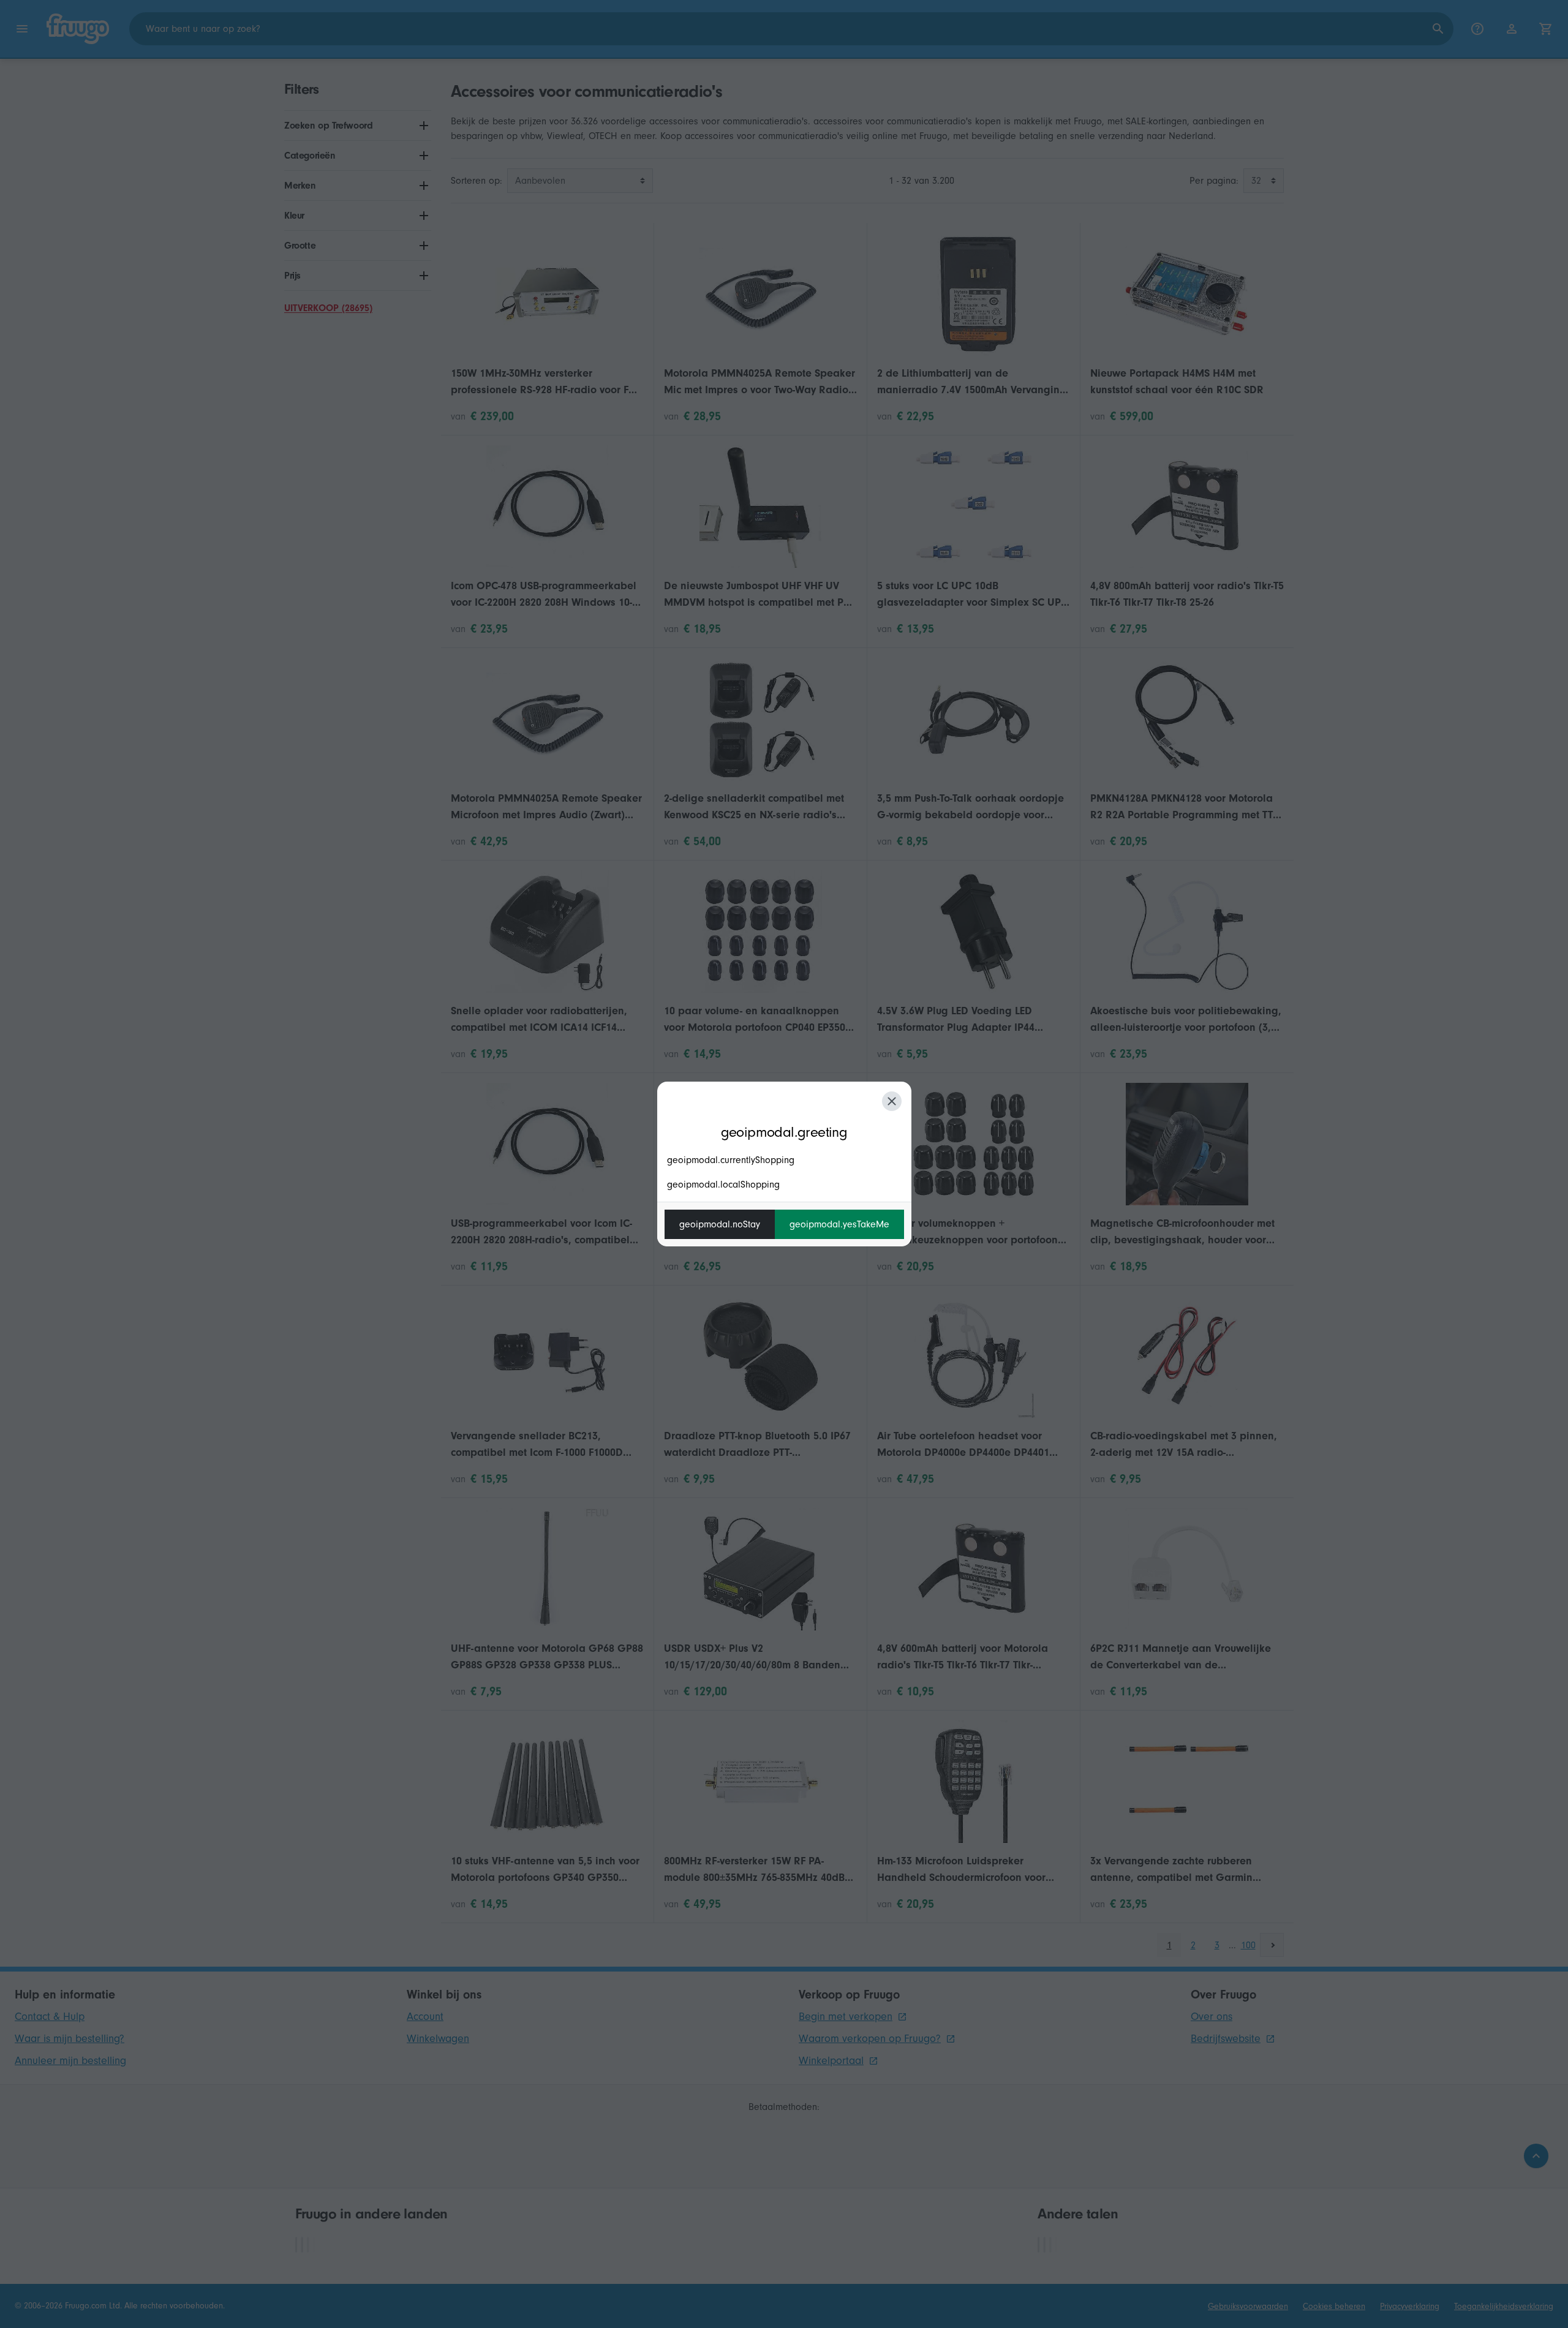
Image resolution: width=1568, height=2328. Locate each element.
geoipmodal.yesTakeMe (839, 1224)
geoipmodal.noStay (720, 1224)
